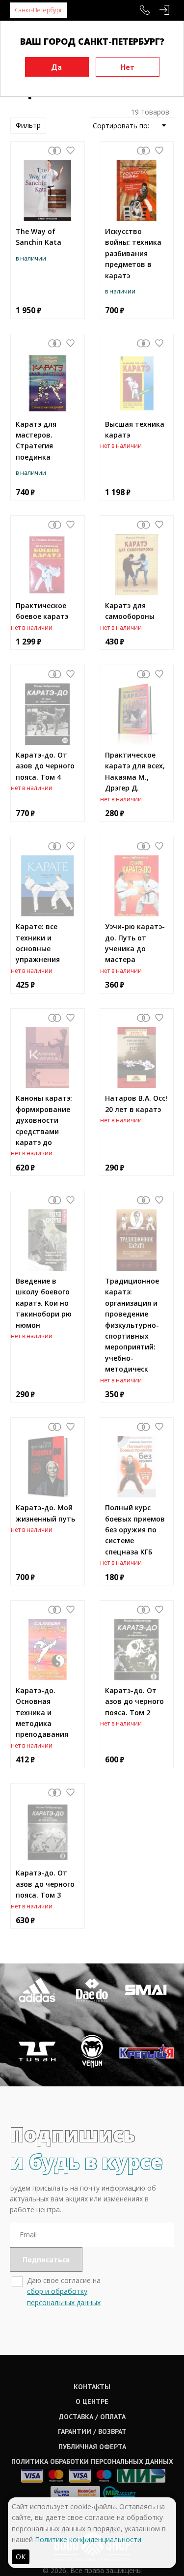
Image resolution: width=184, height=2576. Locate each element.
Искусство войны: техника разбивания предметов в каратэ (133, 253)
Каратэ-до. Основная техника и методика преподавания (42, 1712)
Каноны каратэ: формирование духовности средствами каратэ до (44, 1120)
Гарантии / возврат (92, 2431)
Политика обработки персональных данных (92, 2461)
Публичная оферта (92, 2447)
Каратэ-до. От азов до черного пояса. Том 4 (45, 766)
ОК (21, 2557)
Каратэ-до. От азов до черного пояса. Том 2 (134, 1701)
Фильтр (28, 125)
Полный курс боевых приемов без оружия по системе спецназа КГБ (135, 1530)
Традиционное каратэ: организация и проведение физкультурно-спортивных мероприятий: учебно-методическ (132, 1325)
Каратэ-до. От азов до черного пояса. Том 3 (45, 1884)
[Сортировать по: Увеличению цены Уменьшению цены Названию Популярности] (132, 125)
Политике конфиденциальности (88, 2539)
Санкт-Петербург (39, 10)
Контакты (92, 2387)
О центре (92, 2401)
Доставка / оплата (92, 2417)
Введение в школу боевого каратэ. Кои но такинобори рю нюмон (44, 1303)
